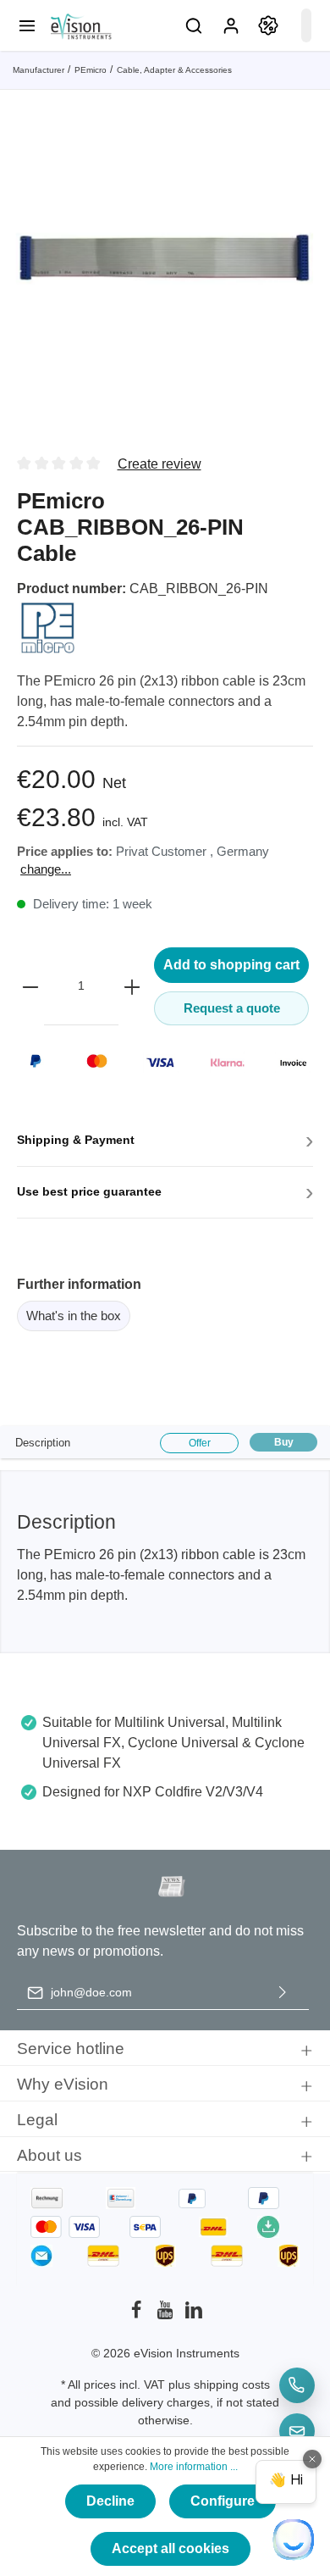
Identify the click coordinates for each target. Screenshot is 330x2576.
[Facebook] (138, 2315)
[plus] (132, 986)
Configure (223, 2501)
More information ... (194, 2467)
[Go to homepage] (80, 25)
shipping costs (232, 2384)
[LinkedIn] (194, 2315)
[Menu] (27, 25)
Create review (159, 464)
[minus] (30, 986)
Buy (284, 1442)
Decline (110, 2501)
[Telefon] (297, 2385)
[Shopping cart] (306, 25)
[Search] (194, 25)
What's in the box (74, 1316)
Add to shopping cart (231, 965)
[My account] (231, 25)
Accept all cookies (170, 2548)
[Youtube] (167, 2315)
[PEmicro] (48, 627)
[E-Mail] (297, 2431)
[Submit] (283, 1993)
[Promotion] (268, 25)
